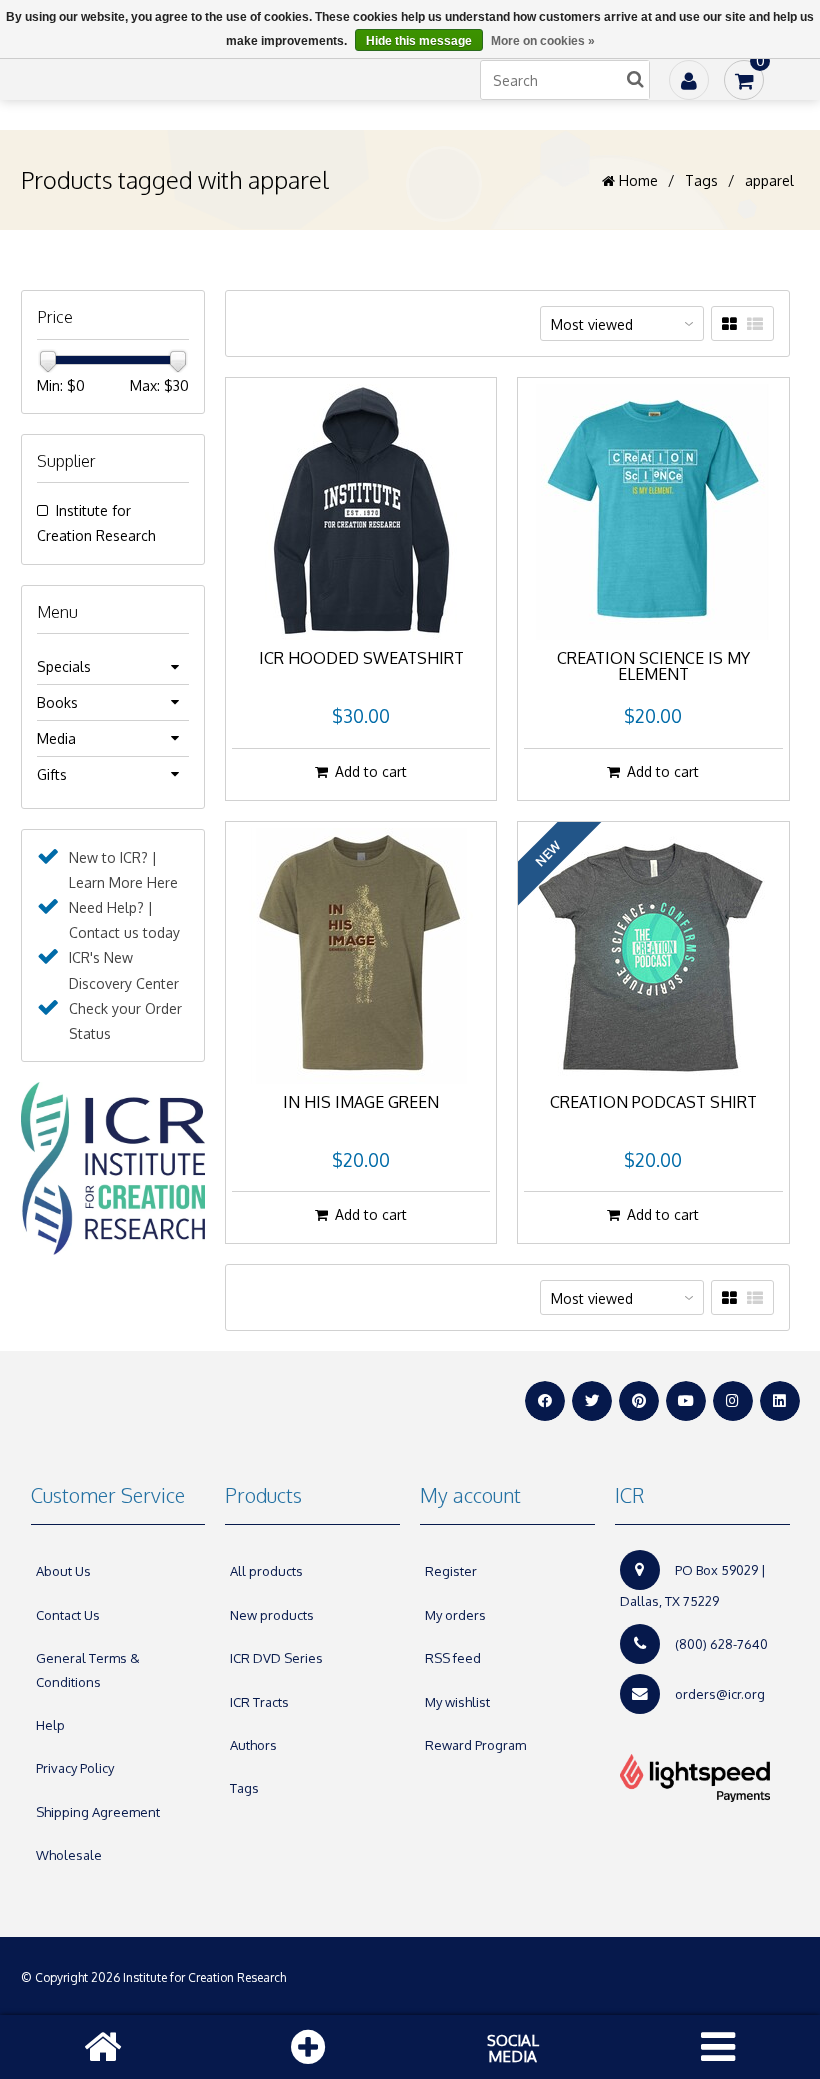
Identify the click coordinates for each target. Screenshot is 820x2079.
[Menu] (718, 2047)
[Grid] (729, 324)
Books (57, 702)
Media (56, 738)
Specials (64, 666)
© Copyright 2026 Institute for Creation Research (155, 1977)
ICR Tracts (259, 1702)
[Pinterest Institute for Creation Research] (639, 1401)
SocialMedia (513, 2048)
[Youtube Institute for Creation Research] (686, 1401)
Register (451, 1571)
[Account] (689, 80)
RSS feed (453, 1658)
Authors (253, 1745)
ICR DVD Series (276, 1658)
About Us (63, 1571)
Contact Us (68, 1615)
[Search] (635, 80)
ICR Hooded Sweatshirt (361, 659)
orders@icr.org (720, 1694)
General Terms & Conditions (88, 1669)
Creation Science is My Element (653, 667)
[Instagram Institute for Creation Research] (733, 1401)
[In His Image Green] (361, 956)
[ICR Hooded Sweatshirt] (361, 512)
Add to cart (371, 771)
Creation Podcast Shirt (653, 1103)
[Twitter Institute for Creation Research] (592, 1401)
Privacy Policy (75, 1768)
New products (272, 1615)
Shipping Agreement (98, 1812)
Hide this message (419, 41)
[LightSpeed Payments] (702, 1778)
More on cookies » (543, 41)
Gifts (52, 774)
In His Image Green (361, 1103)
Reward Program (475, 1745)
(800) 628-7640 (721, 1644)
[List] (755, 324)
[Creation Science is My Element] (653, 512)
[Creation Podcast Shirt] (653, 956)
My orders (455, 1615)
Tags (701, 180)
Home (636, 180)
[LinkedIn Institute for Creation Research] (780, 1401)
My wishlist (457, 1702)
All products (266, 1571)
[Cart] (744, 80)
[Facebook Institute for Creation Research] (545, 1401)
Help (50, 1725)
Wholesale (69, 1855)
